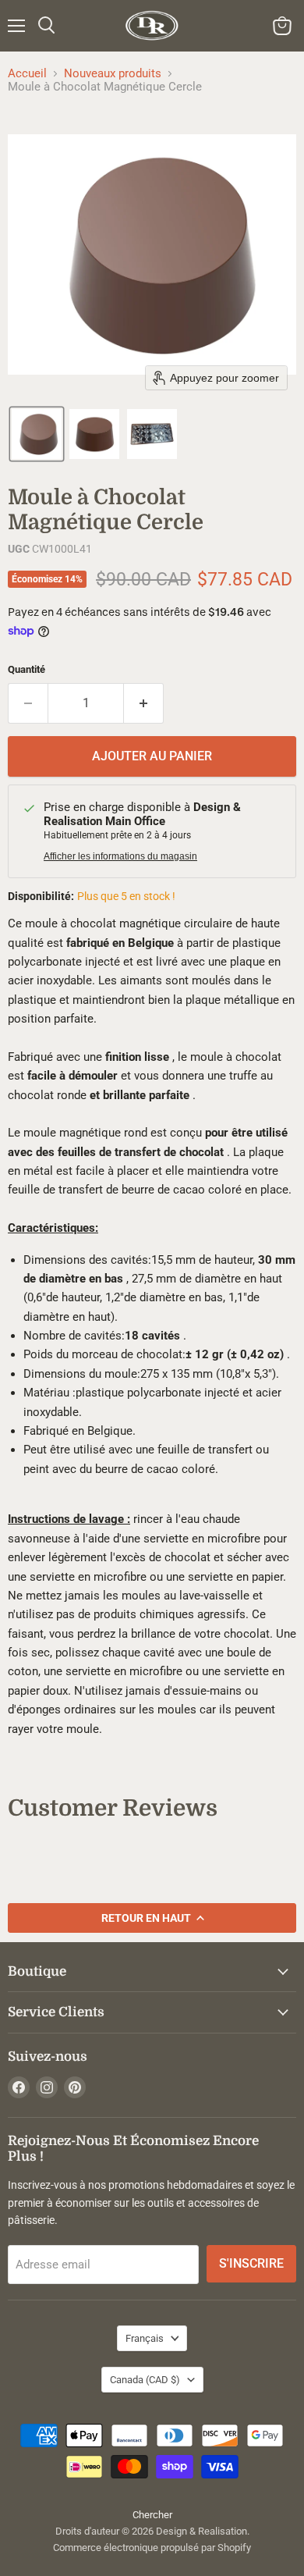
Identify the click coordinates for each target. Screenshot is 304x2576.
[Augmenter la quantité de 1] (144, 703)
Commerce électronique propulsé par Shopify (152, 2548)
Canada (145, 2380)
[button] (37, 434)
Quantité (27, 669)
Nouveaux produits (113, 74)
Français (145, 2338)
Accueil (27, 74)
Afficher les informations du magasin (120, 856)
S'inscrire (251, 2263)
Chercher (152, 2515)
